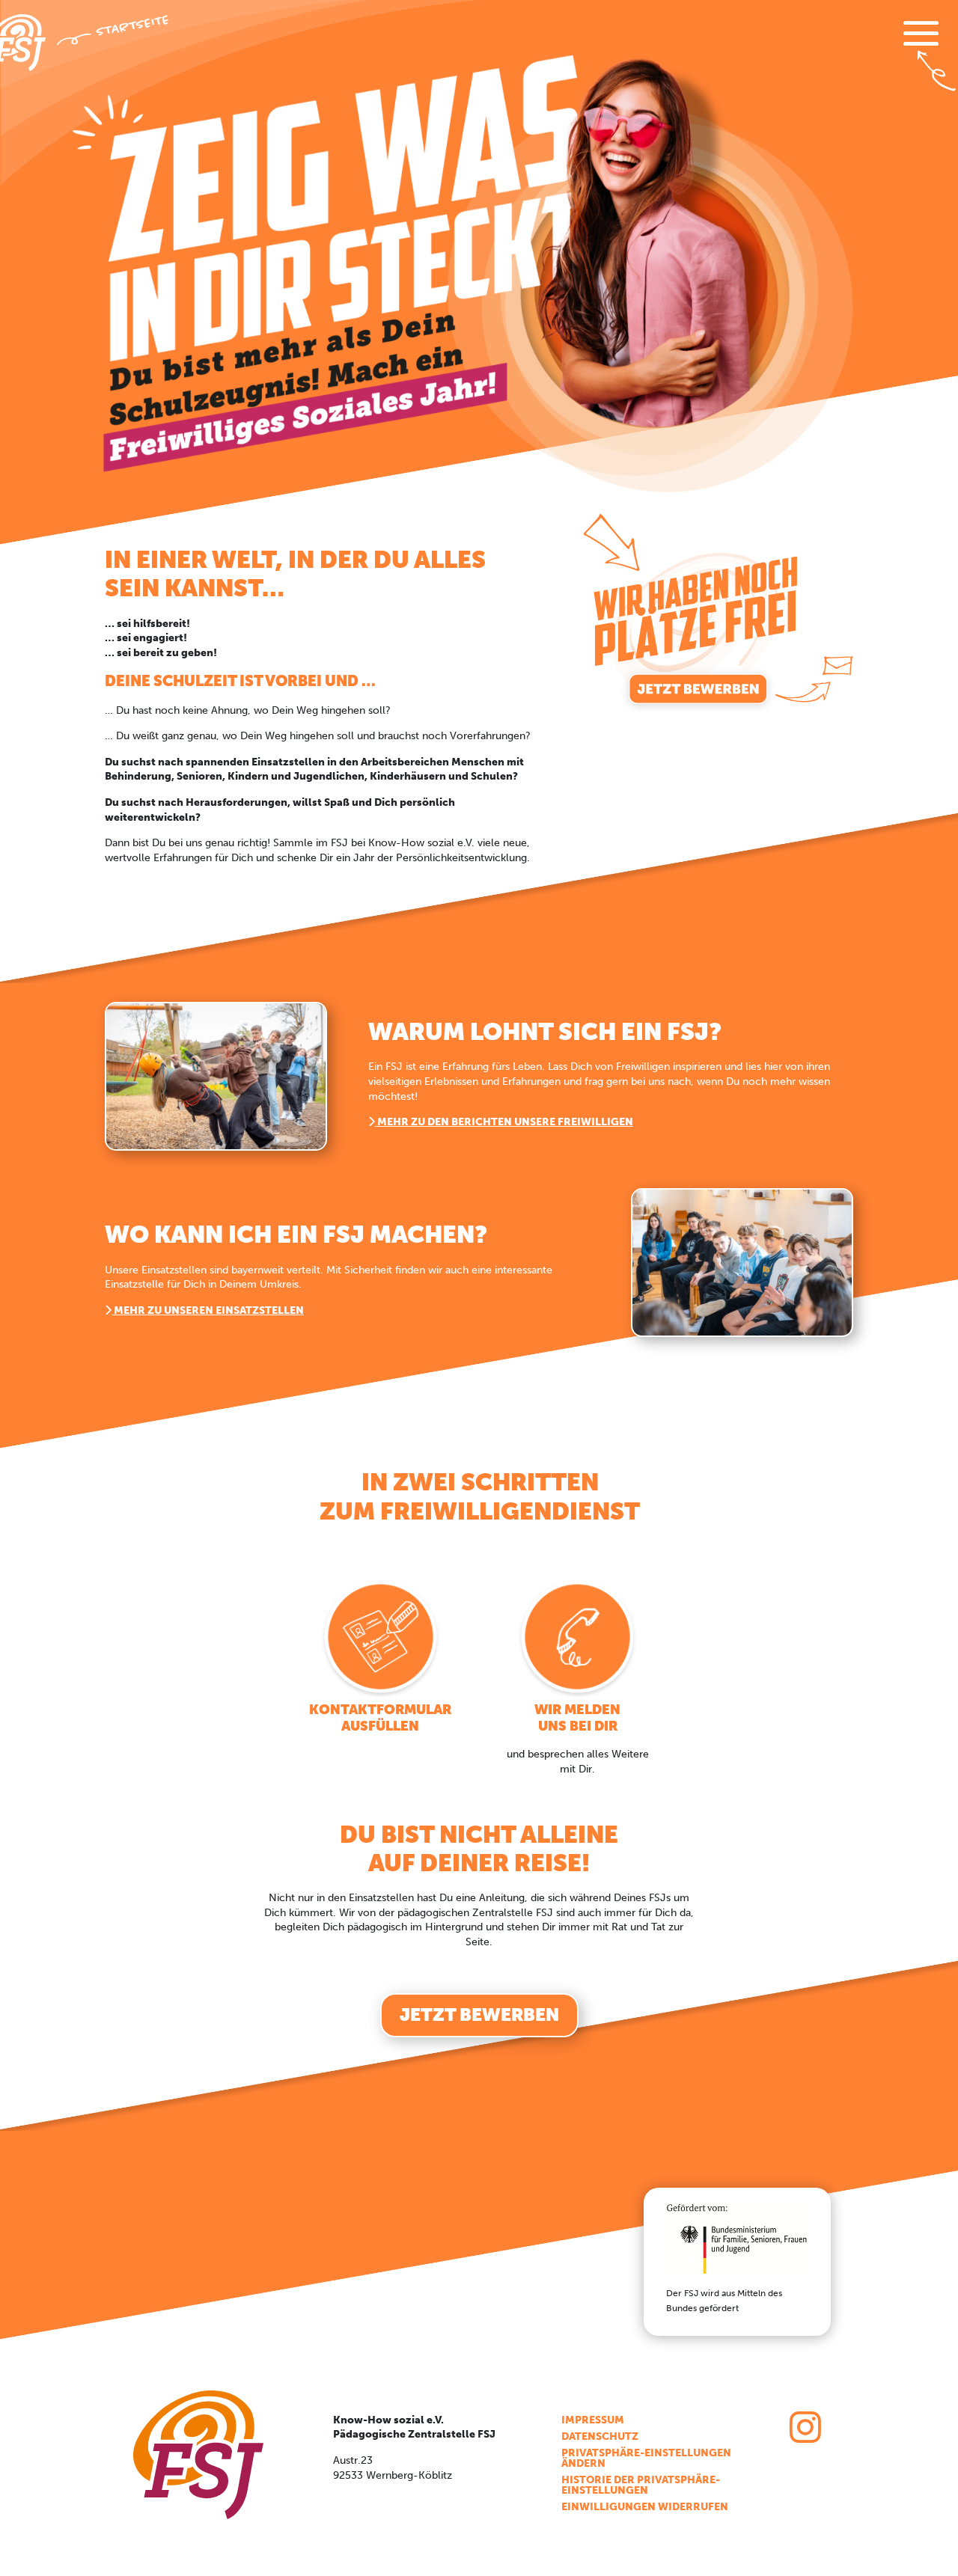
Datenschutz (600, 2437)
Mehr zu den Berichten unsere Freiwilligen (504, 1122)
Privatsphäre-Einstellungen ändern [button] (646, 2459)
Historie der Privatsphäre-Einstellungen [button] (641, 2486)
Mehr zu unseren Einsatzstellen (208, 1310)
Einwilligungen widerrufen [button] (645, 2508)
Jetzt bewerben (479, 2014)
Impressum (593, 2421)
